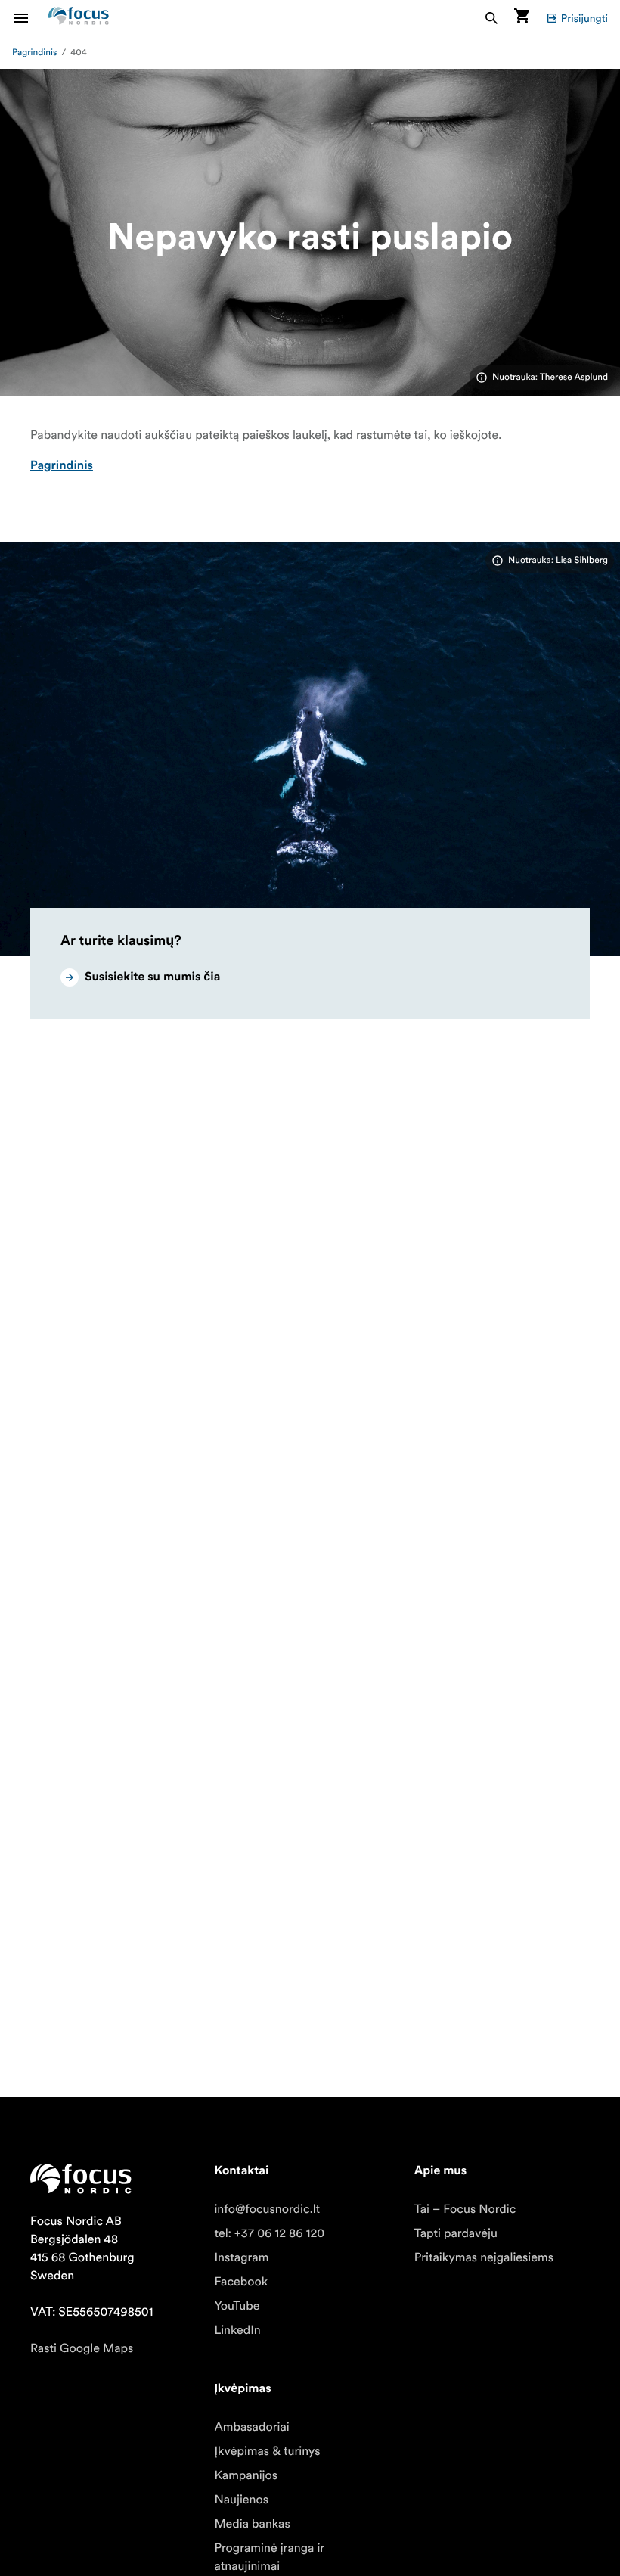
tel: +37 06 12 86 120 (269, 2233)
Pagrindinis (34, 53)
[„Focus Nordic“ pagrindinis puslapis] (79, 18)
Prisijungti (584, 18)
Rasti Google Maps (82, 2348)
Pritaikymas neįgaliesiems (484, 2257)
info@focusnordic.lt (267, 2209)
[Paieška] (491, 18)
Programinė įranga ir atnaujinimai (269, 2557)
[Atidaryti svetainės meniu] (30, 18)
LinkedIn (237, 2330)
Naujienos (241, 2500)
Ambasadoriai (251, 2427)
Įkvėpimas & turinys (267, 2451)
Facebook (241, 2282)
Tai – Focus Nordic (465, 2209)
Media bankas (252, 2524)
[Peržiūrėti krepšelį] (522, 18)
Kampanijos (246, 2475)
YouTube (237, 2306)
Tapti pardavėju (456, 2233)
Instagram (241, 2257)
